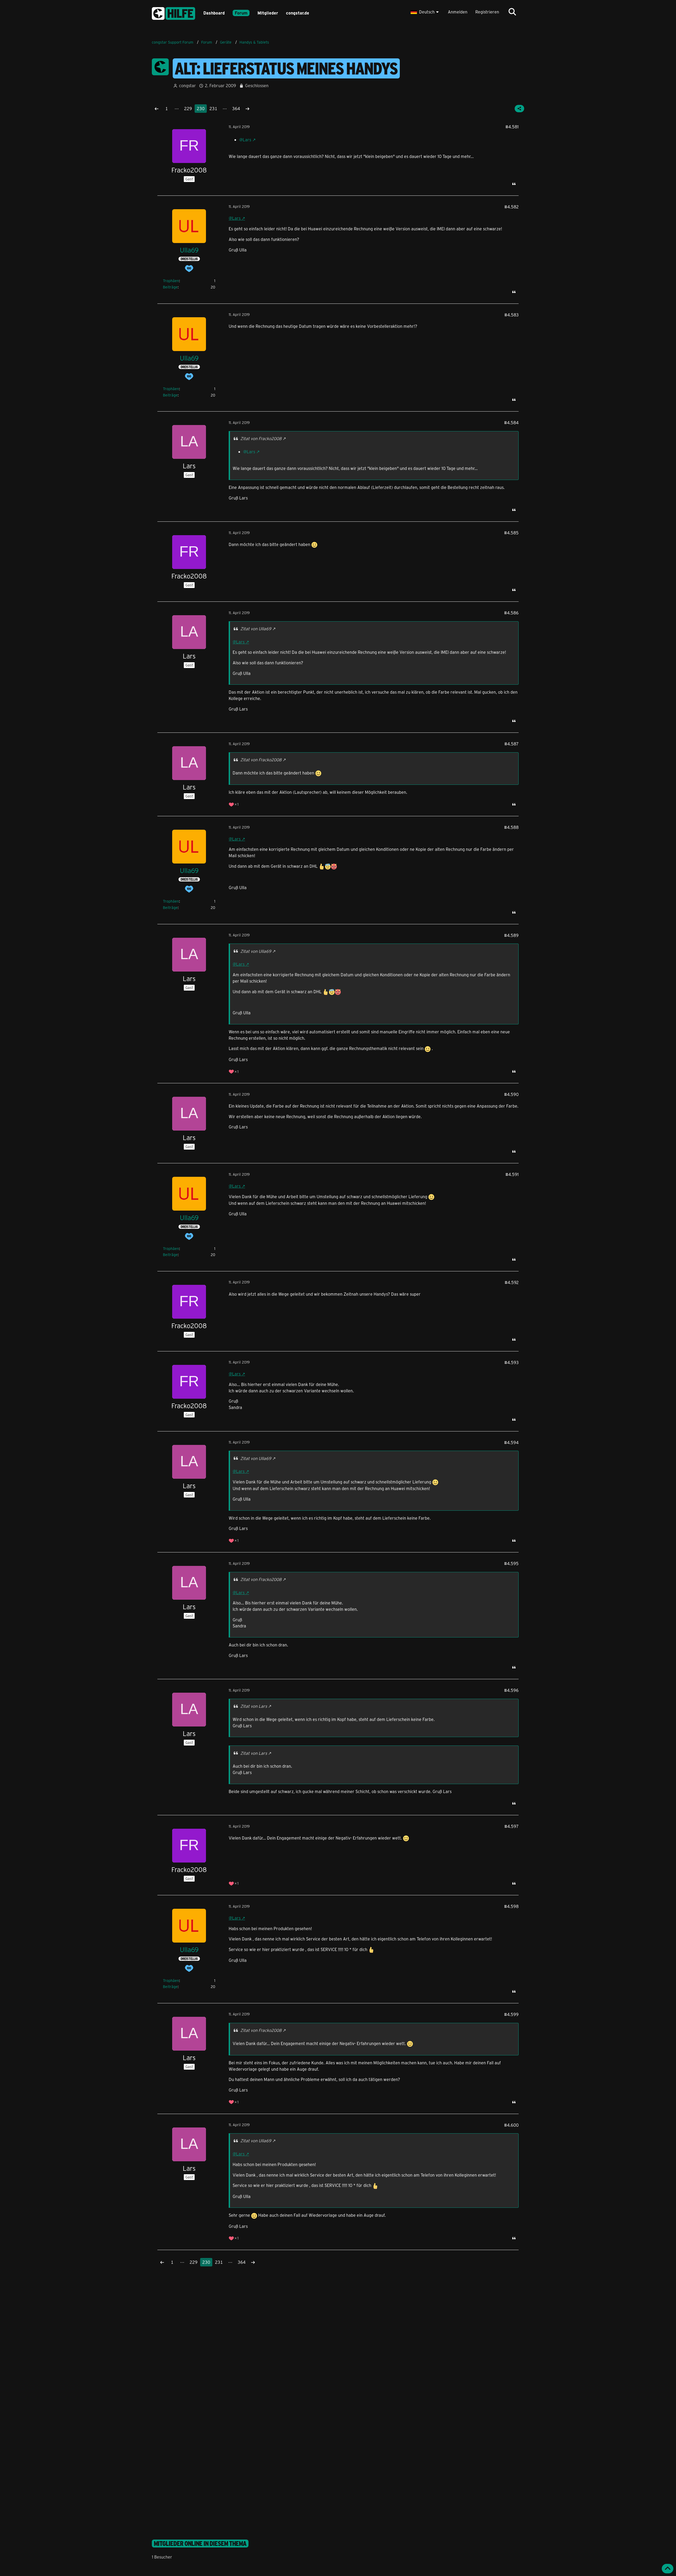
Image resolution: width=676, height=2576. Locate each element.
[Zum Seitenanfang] (668, 2569)
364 (236, 108)
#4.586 (511, 613)
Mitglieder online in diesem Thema (200, 2544)
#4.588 (511, 827)
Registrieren (487, 12)
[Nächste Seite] (247, 109)
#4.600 (511, 2125)
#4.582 (511, 207)
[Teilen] (519, 109)
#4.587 (511, 744)
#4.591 (512, 1174)
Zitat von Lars (254, 1706)
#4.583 (511, 315)
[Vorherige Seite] (157, 109)
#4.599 (511, 2014)
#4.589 (511, 935)
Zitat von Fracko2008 (261, 438)
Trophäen (171, 281)
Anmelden (458, 12)
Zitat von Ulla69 (256, 629)
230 (201, 108)
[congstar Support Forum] (173, 13)
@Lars (245, 140)
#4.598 (511, 1906)
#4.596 (511, 1690)
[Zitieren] (514, 184)
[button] (425, 12)
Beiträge (170, 287)
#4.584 (511, 423)
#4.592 (512, 1282)
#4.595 (511, 1563)
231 (213, 108)
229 (188, 108)
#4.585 (511, 533)
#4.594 (511, 1442)
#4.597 (511, 1826)
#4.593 (511, 1362)
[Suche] (512, 12)
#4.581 (512, 127)
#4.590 (511, 1094)
